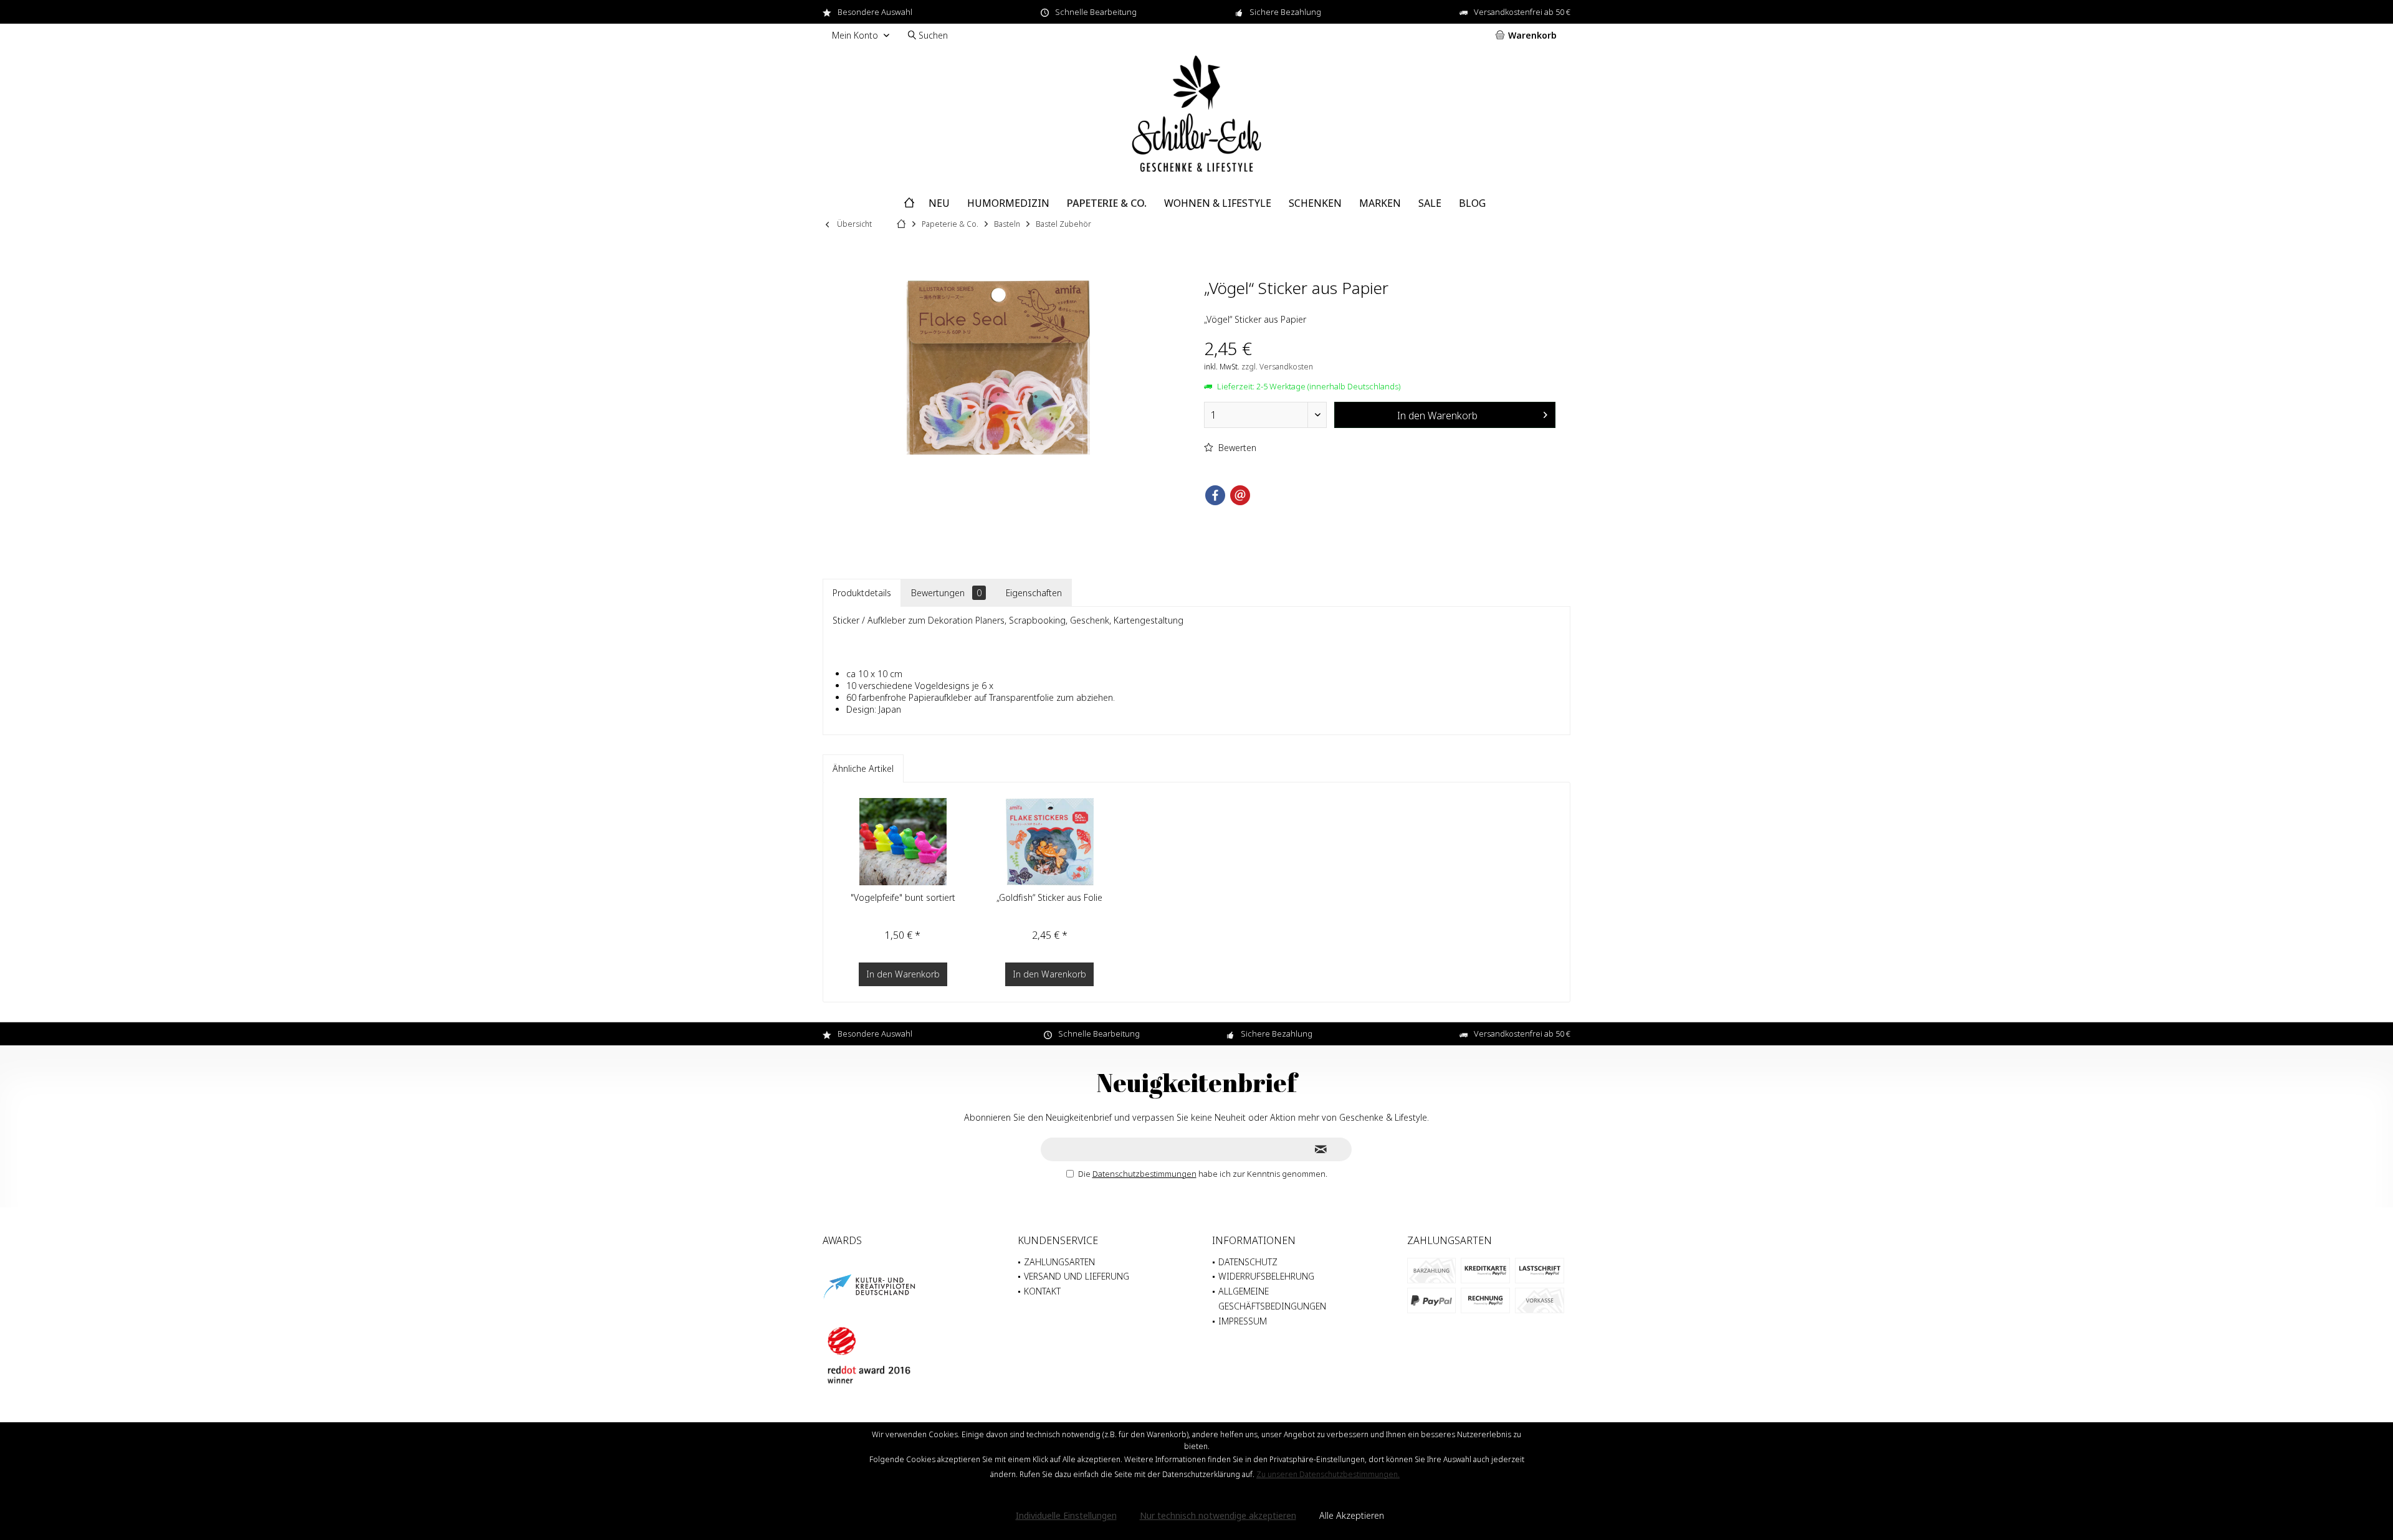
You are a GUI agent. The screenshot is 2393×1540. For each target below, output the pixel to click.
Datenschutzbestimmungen (1144, 1174)
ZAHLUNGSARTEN (1059, 1262)
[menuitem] (1528, 36)
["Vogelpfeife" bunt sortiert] (903, 842)
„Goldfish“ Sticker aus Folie (1049, 897)
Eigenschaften (1034, 593)
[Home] (909, 203)
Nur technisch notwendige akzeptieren (1218, 1515)
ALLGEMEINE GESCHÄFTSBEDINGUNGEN (1272, 1299)
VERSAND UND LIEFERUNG (1077, 1276)
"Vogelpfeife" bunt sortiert (903, 897)
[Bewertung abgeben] (1380, 304)
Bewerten (1236, 448)
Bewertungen (946, 593)
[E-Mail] (1240, 495)
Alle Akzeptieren (1352, 1515)
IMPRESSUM (1243, 1321)
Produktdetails (862, 593)
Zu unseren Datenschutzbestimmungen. (1328, 1474)
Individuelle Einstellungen (1066, 1515)
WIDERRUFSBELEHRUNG (1266, 1276)
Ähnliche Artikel (863, 768)
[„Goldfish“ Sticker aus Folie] (1050, 842)
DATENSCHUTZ (1248, 1262)
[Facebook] (1215, 495)
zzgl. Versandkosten (1277, 367)
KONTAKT (1042, 1291)
